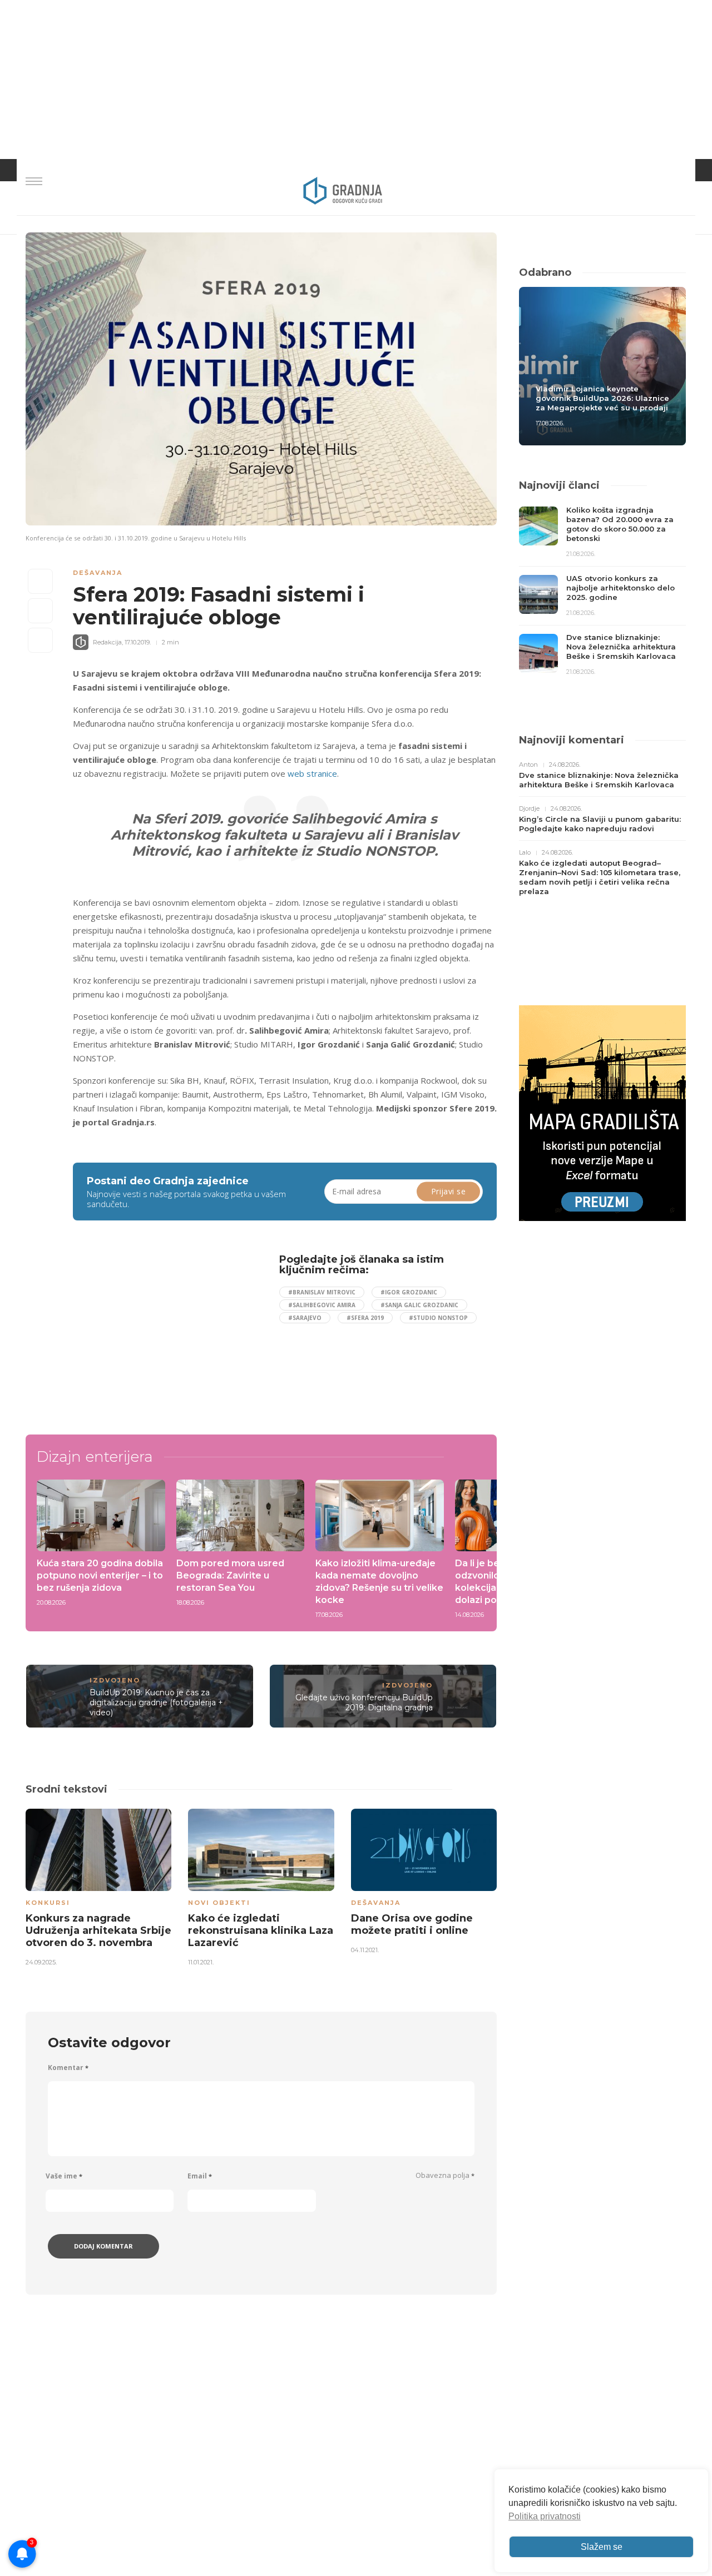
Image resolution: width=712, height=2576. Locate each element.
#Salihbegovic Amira (322, 1305)
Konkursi (48, 1903)
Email (200, 2176)
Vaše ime (64, 2176)
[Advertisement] (164, 1332)
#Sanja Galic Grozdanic (419, 1305)
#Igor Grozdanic (409, 1292)
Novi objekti (219, 1903)
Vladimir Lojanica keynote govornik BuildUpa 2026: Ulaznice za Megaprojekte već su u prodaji (602, 398)
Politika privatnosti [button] (545, 2516)
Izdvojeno (115, 1680)
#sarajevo (305, 1318)
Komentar (68, 2068)
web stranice (312, 773)
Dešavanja (98, 573)
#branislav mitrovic (322, 1292)
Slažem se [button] (602, 2547)
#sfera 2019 (365, 1318)
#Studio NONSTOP (438, 1318)
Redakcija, (108, 642)
